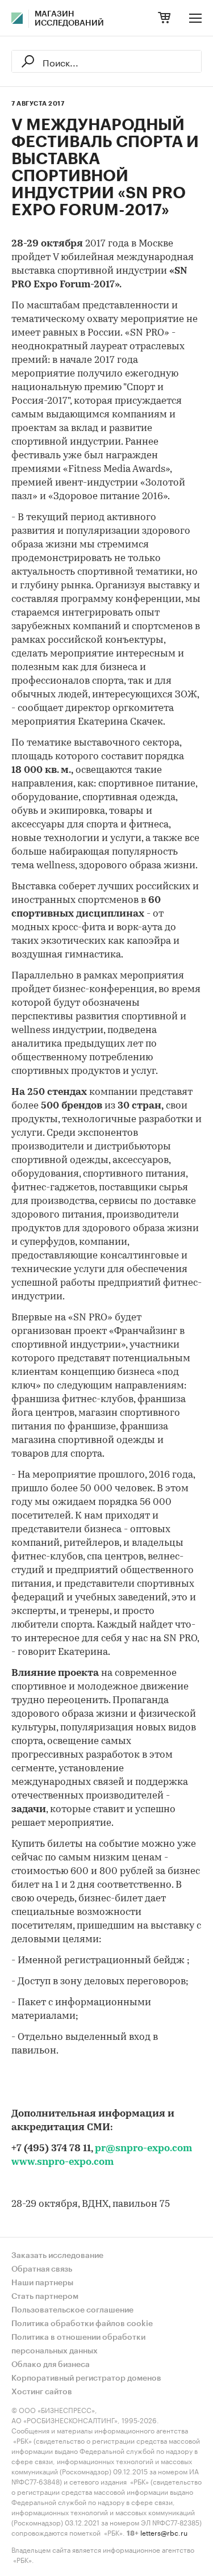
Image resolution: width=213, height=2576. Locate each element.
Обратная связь (42, 2269)
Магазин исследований (69, 19)
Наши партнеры (42, 2283)
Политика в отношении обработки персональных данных (78, 2344)
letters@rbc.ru (164, 2532)
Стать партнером (45, 2297)
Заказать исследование (57, 2256)
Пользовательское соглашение (72, 2310)
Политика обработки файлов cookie (82, 2324)
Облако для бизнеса (51, 2365)
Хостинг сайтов (42, 2392)
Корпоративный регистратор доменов (86, 2378)
